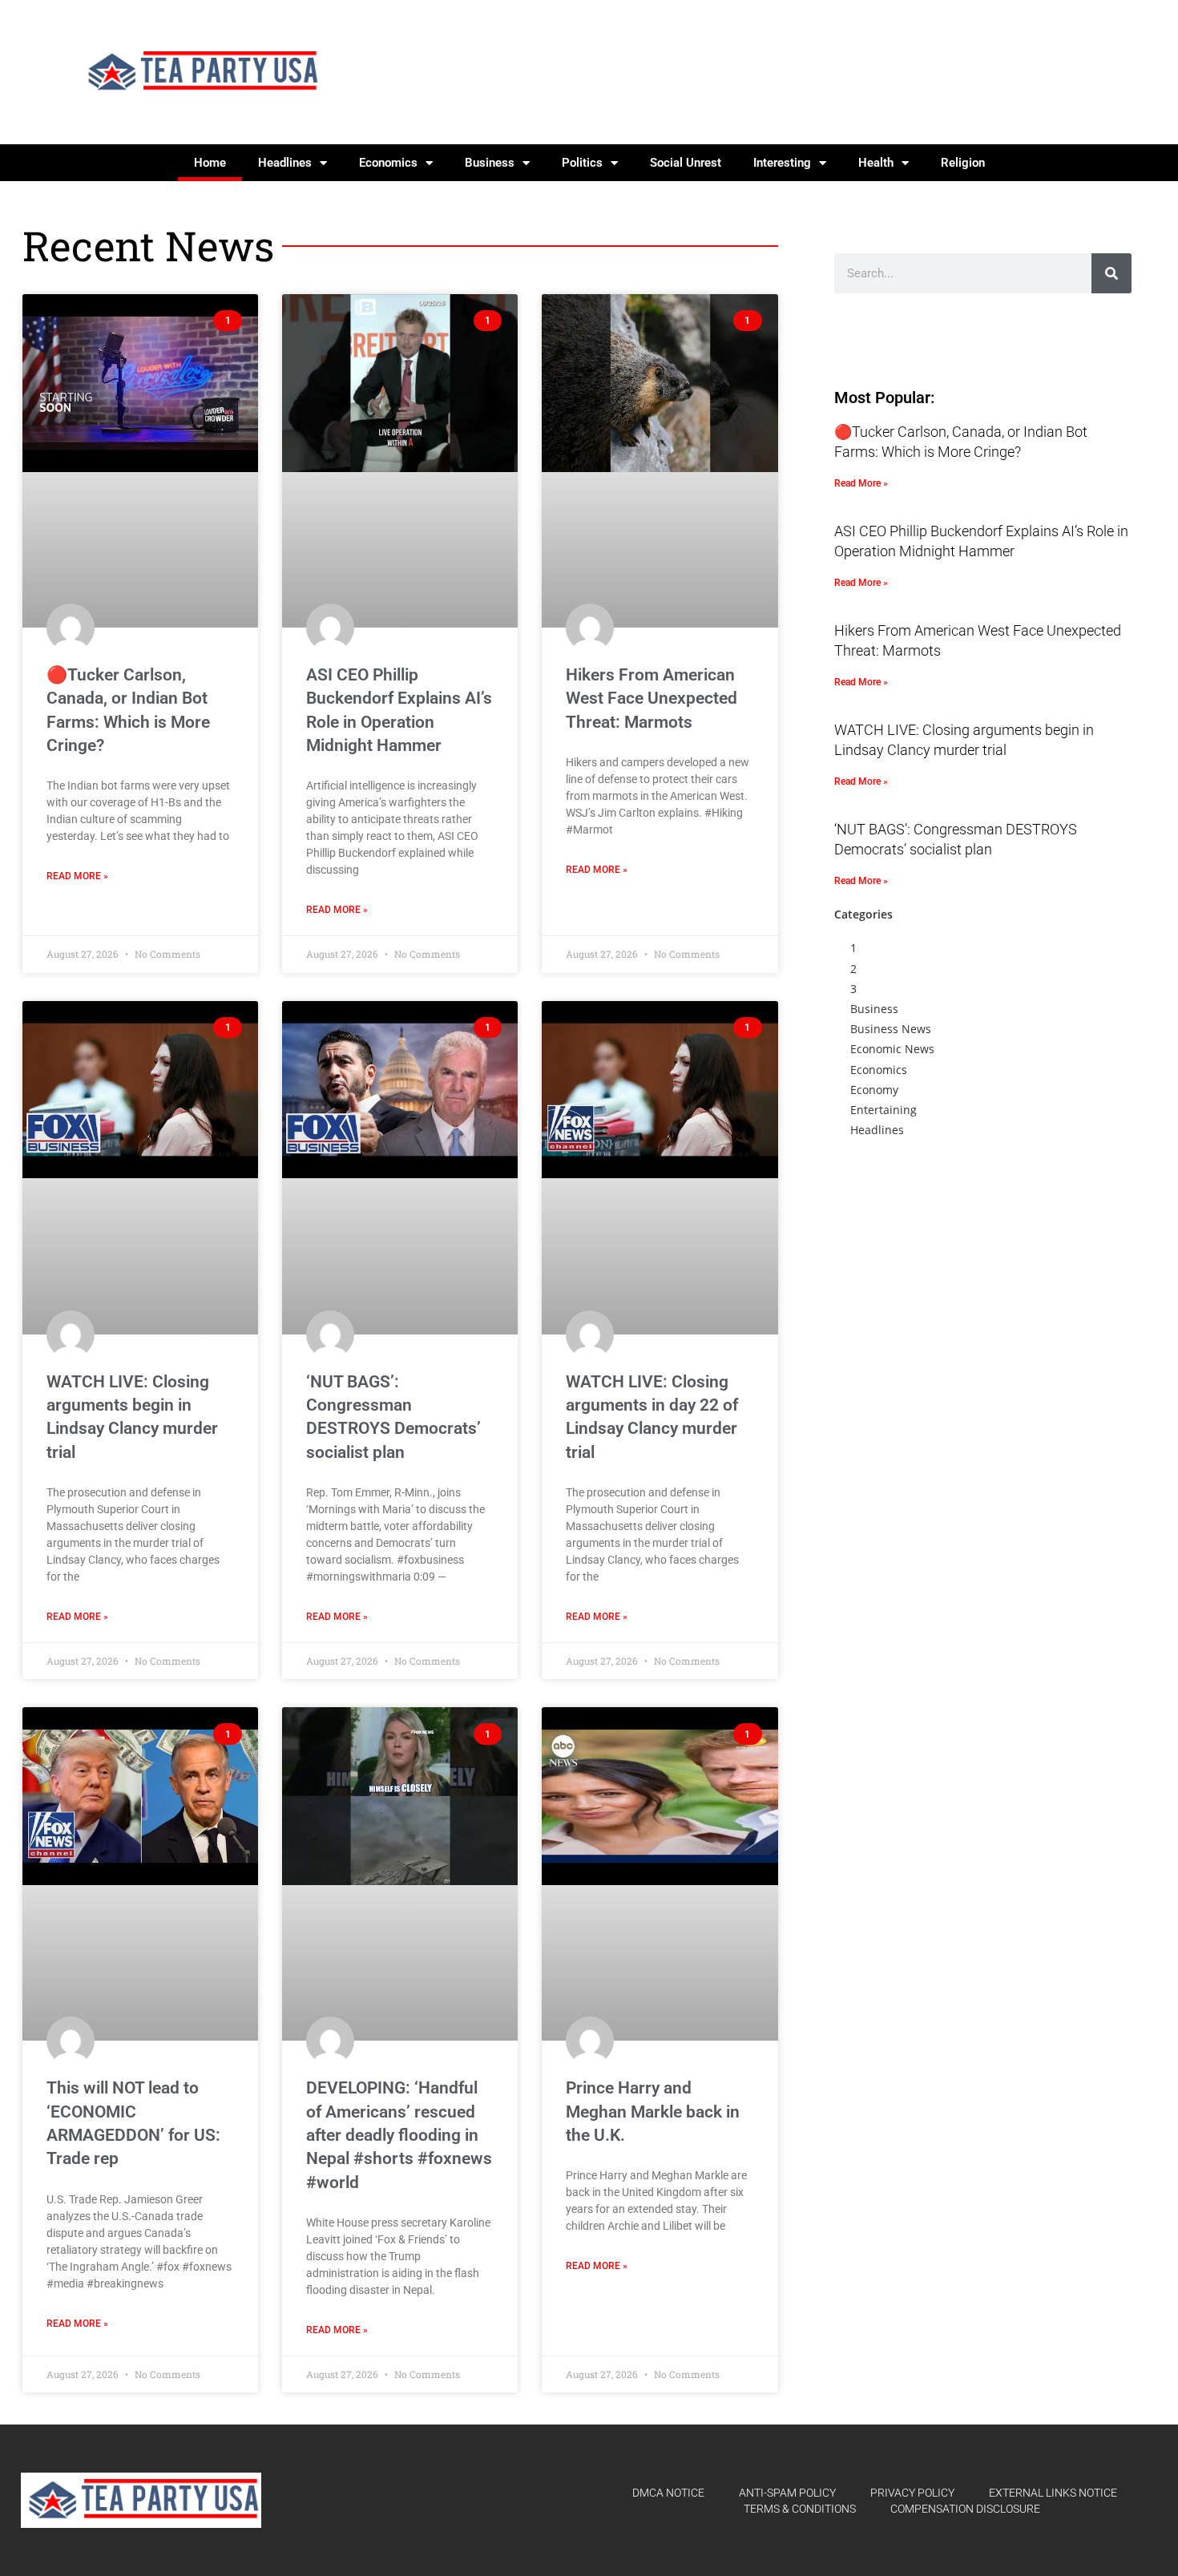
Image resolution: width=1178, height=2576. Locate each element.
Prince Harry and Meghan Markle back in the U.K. (653, 2112)
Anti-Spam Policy (787, 2493)
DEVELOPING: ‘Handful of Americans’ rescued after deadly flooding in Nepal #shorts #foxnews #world (399, 2135)
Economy (874, 1090)
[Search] (1111, 273)
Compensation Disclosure (965, 2509)
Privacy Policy (912, 2493)
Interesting (782, 163)
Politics (582, 163)
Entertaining (883, 1110)
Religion (963, 163)
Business (490, 163)
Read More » (77, 876)
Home (210, 163)
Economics (388, 163)
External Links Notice (1053, 2493)
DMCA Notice (668, 2493)
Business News (891, 1029)
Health (876, 163)
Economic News (892, 1049)
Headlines (285, 163)
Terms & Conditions (800, 2509)
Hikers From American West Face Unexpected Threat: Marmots (652, 699)
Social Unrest (686, 163)
